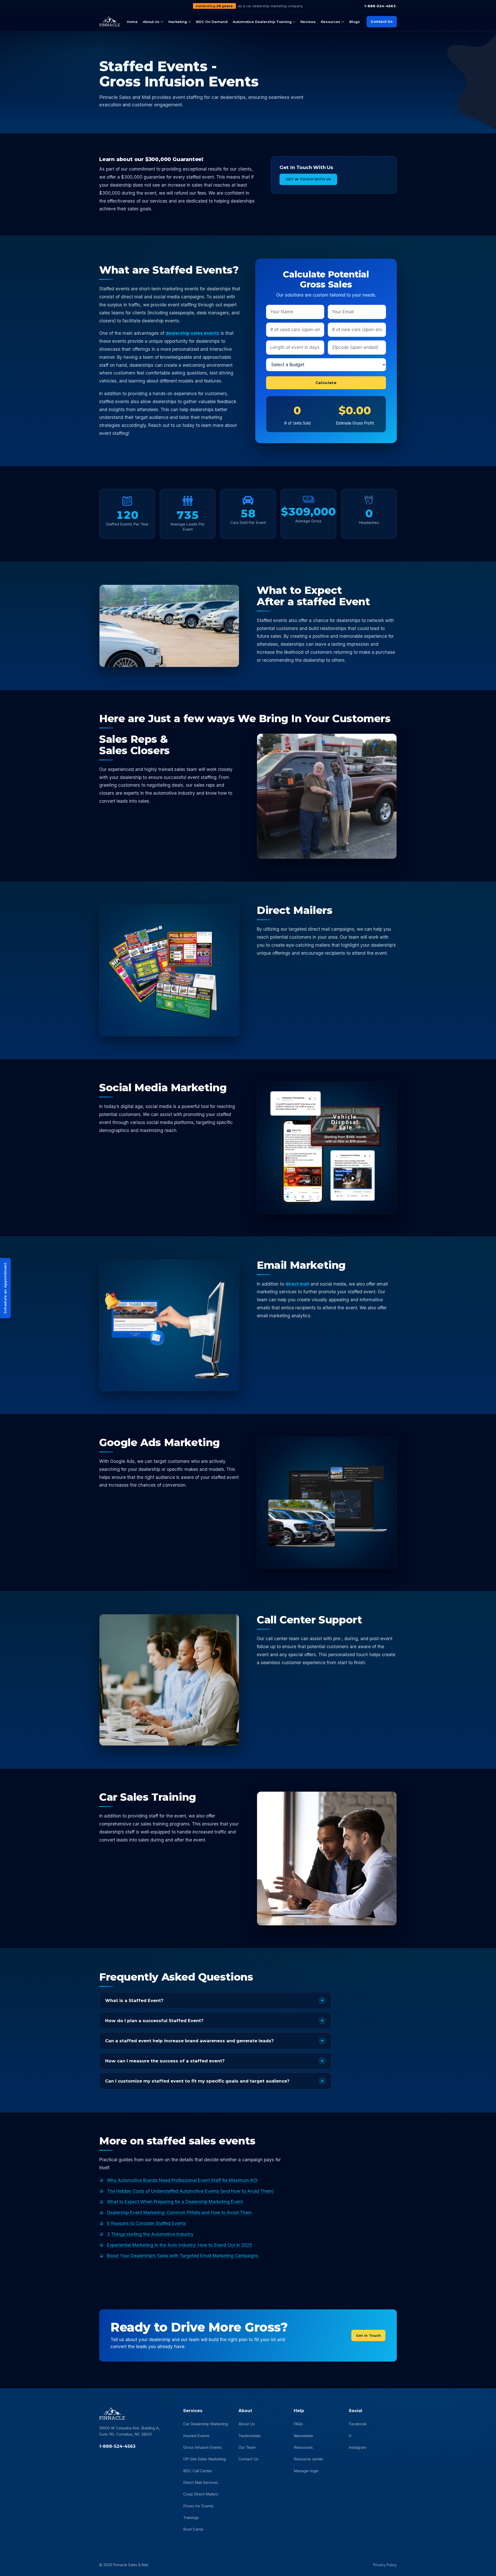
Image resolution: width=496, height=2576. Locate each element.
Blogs (355, 22)
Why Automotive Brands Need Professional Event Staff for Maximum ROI (182, 2180)
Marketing (178, 22)
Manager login (306, 2471)
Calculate (326, 383)
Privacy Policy (385, 2565)
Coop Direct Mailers (201, 2494)
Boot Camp (193, 2529)
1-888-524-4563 (380, 6)
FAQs (298, 2424)
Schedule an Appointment (5, 1288)
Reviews (308, 22)
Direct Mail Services (201, 2483)
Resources (331, 22)
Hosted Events (196, 2436)
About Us (151, 22)
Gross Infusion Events (203, 2447)
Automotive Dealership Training (262, 22)
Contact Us (382, 21)
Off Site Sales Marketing (204, 2459)
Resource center (308, 2459)
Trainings (191, 2518)
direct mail (297, 1284)
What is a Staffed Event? (134, 2000)
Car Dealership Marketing (206, 2424)
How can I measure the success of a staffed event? (165, 2061)
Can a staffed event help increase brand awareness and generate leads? (189, 2041)
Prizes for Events (198, 2506)
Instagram (358, 2447)
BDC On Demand (212, 22)
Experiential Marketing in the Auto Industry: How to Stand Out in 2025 (180, 2245)
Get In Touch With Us (308, 179)
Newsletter (304, 2436)
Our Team (247, 2447)
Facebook (358, 2424)
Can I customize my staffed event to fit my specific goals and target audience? (197, 2081)
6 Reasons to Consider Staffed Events (146, 2223)
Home (132, 22)
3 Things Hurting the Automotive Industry (150, 2234)
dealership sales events (192, 333)
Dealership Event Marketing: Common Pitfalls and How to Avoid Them (179, 2212)
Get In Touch (368, 2335)
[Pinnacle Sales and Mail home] (110, 22)
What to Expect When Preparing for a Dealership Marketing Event (175, 2202)
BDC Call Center (198, 2471)
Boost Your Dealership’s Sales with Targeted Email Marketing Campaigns (183, 2256)
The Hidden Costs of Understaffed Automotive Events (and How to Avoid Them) (190, 2191)
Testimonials (250, 2436)
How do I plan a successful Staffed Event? (154, 2021)
